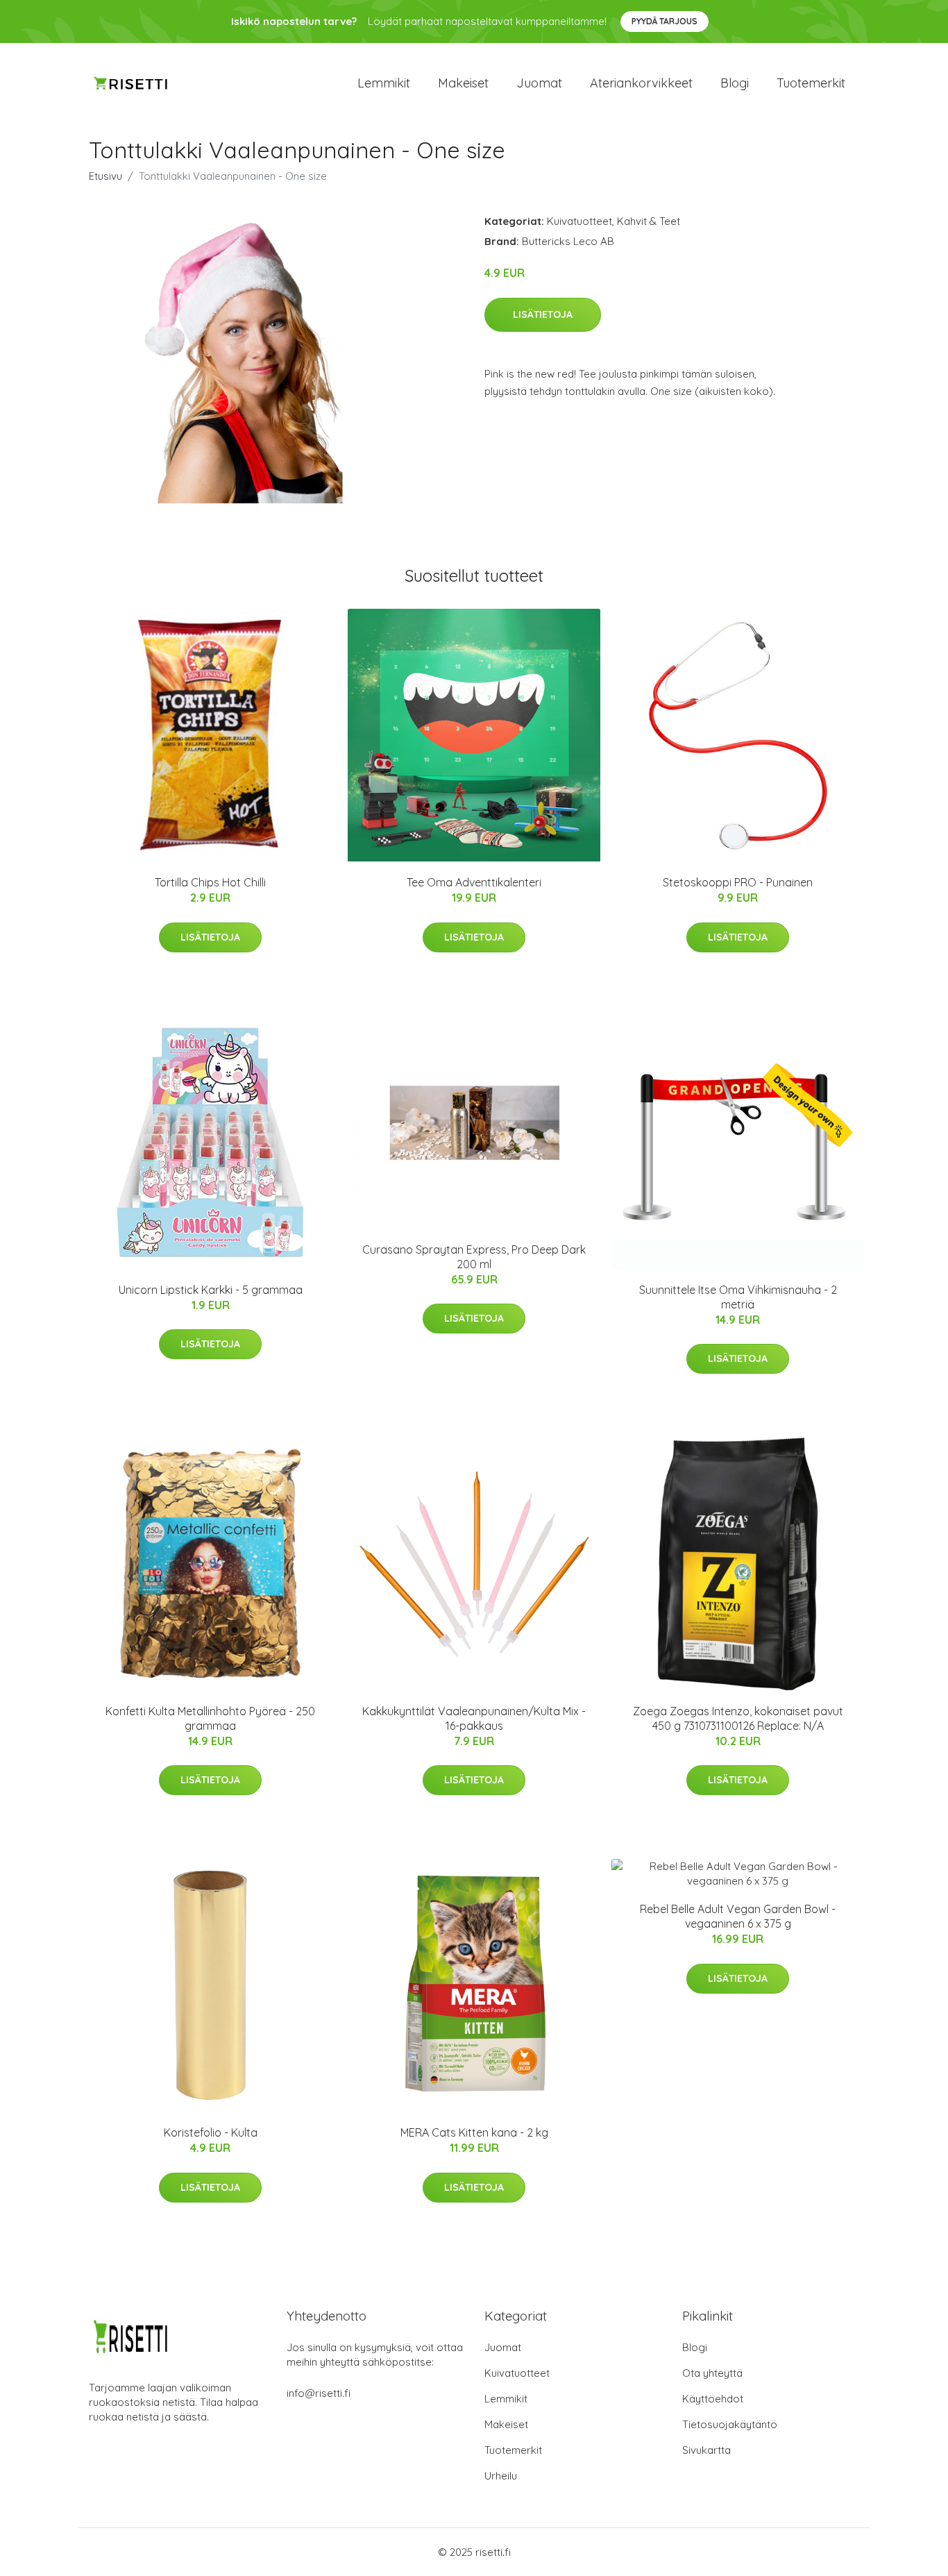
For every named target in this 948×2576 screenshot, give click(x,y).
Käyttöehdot (713, 2399)
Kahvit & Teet (649, 221)
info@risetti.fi (319, 2393)
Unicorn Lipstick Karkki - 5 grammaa (211, 1290)
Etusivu (105, 176)
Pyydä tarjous (665, 21)
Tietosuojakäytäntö (730, 2424)
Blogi (735, 83)
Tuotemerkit (811, 83)
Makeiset (463, 83)
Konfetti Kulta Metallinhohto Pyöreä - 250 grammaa (210, 1718)
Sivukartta (706, 2450)
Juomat (539, 83)
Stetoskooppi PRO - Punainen (738, 882)
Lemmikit (384, 83)
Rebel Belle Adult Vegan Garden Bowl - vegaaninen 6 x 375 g (738, 1916)
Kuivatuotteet (579, 221)
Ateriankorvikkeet (641, 83)
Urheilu (501, 2476)
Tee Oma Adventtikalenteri (474, 882)
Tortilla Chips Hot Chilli (210, 882)
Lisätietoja (543, 314)
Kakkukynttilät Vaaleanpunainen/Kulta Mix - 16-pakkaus (474, 1718)
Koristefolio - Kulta (211, 2132)
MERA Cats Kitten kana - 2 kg (474, 2132)
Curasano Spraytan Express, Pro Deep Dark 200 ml (474, 1257)
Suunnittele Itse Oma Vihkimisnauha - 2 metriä (738, 1297)
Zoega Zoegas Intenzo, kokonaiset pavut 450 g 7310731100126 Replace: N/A (738, 1718)
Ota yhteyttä (712, 2373)
